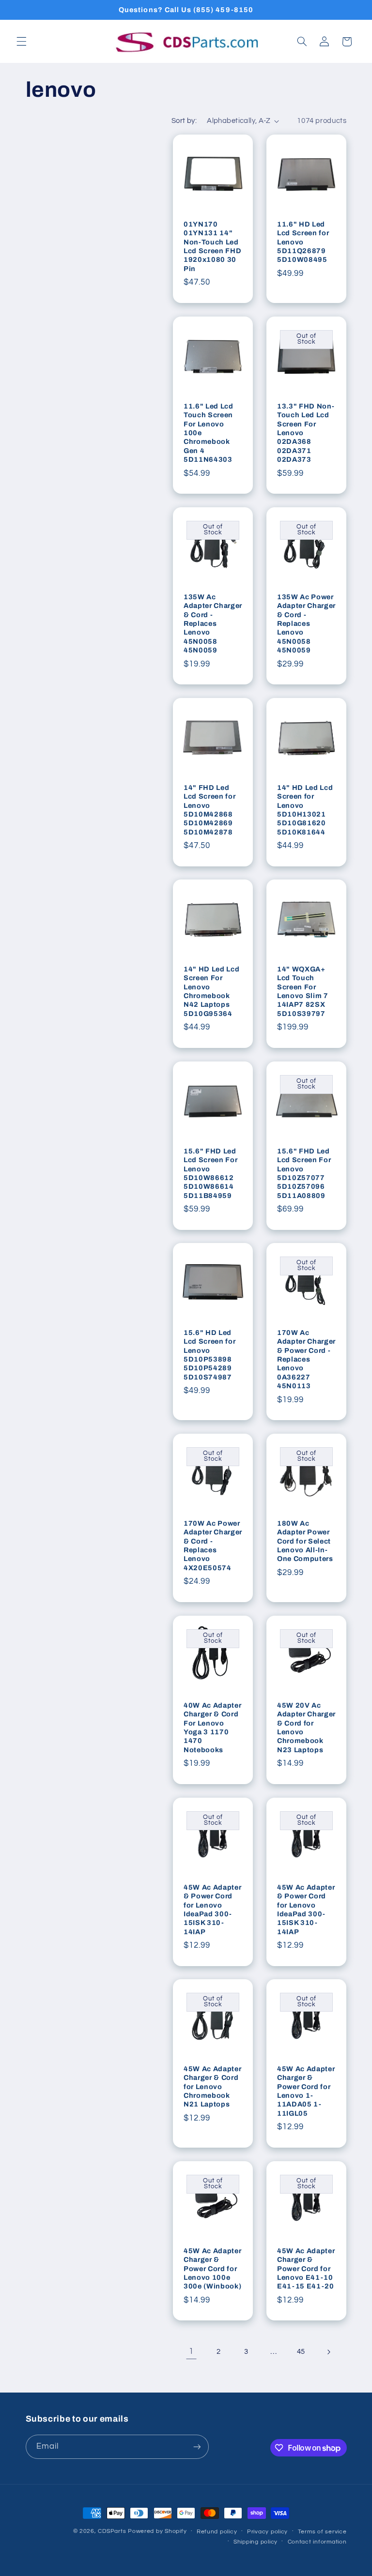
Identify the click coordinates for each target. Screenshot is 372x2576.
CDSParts (112, 2531)
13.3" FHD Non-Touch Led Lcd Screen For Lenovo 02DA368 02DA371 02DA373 (306, 432)
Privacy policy (267, 2532)
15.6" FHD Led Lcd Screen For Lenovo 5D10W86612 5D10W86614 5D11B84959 (210, 1173)
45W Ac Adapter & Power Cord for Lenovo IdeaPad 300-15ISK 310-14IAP (212, 1909)
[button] (21, 42)
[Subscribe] (197, 2447)
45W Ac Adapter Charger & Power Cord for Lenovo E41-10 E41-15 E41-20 (306, 2269)
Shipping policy (256, 2542)
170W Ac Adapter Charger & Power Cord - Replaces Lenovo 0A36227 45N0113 (306, 1359)
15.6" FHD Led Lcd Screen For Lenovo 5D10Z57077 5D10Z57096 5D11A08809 (304, 1173)
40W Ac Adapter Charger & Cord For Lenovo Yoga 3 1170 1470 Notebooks (212, 1727)
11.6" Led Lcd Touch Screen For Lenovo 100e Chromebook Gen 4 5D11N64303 (209, 432)
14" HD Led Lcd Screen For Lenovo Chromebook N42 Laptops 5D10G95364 (211, 991)
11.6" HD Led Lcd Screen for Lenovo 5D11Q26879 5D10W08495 (303, 242)
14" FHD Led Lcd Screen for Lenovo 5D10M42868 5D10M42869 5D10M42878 (209, 809)
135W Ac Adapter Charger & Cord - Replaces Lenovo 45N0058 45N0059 (213, 623)
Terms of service (322, 2532)
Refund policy (217, 2532)
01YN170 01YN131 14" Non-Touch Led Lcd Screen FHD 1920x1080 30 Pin (212, 246)
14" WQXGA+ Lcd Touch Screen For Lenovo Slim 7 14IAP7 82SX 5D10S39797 (303, 991)
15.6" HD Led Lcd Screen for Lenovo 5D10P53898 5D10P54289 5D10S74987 (209, 1355)
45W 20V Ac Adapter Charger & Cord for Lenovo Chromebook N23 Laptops (306, 1727)
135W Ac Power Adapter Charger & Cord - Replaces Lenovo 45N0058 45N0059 (306, 623)
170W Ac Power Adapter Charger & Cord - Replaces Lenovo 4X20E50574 (213, 1546)
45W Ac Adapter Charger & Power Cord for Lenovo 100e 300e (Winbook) (212, 2269)
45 (301, 2352)
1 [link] (191, 2351)
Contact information (317, 2542)
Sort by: (184, 121)
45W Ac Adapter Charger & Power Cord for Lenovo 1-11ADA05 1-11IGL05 (306, 2091)
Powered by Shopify (157, 2531)
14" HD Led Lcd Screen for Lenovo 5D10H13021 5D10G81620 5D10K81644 (305, 809)
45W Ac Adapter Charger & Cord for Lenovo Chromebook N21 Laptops (212, 2087)
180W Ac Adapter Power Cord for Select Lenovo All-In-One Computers (305, 1541)
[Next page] (328, 2352)
